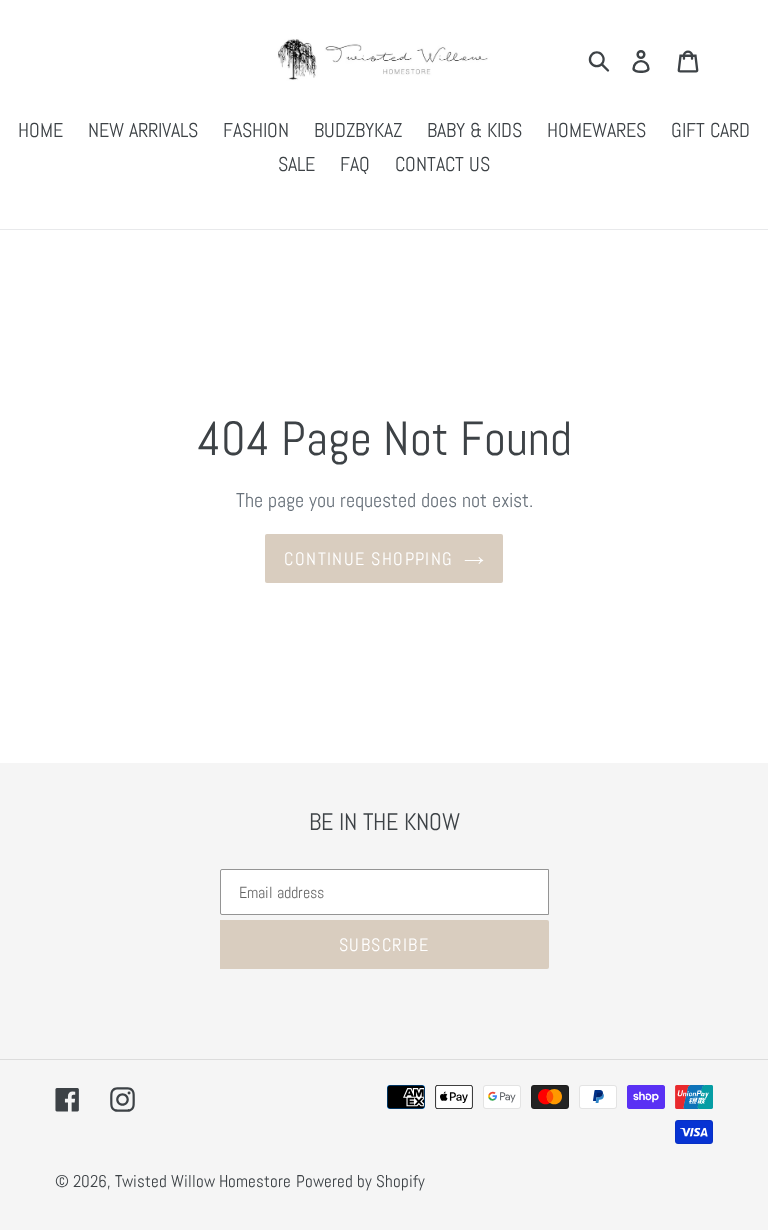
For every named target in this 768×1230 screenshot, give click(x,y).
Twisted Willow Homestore (203, 1181)
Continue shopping (368, 558)
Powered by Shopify (360, 1181)
